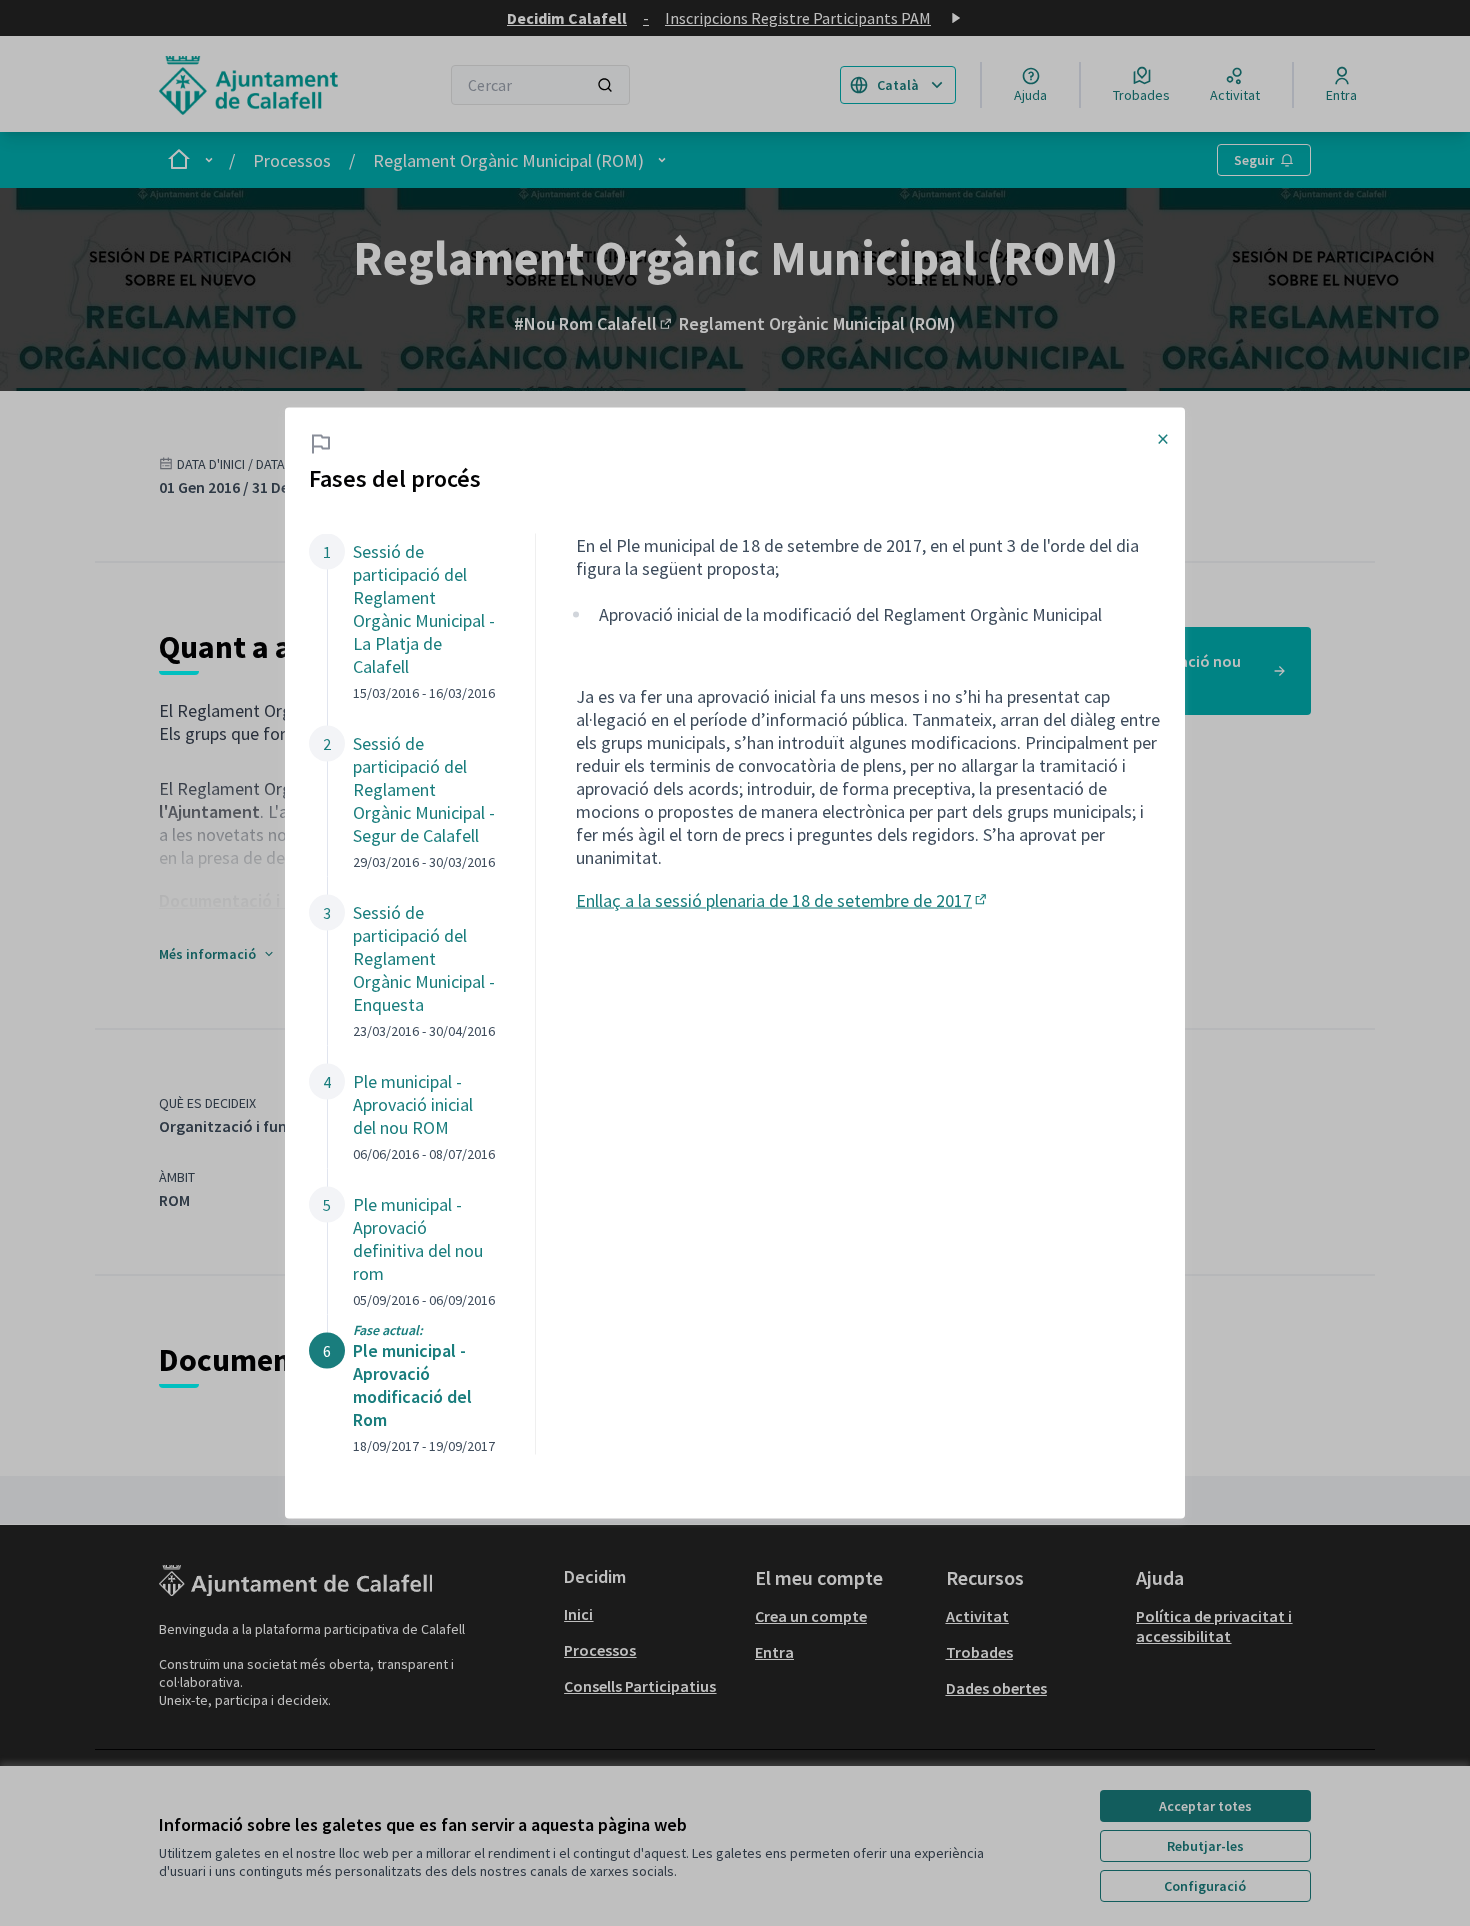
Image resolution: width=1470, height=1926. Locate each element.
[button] (402, 618)
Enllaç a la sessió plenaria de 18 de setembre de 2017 (783, 899)
